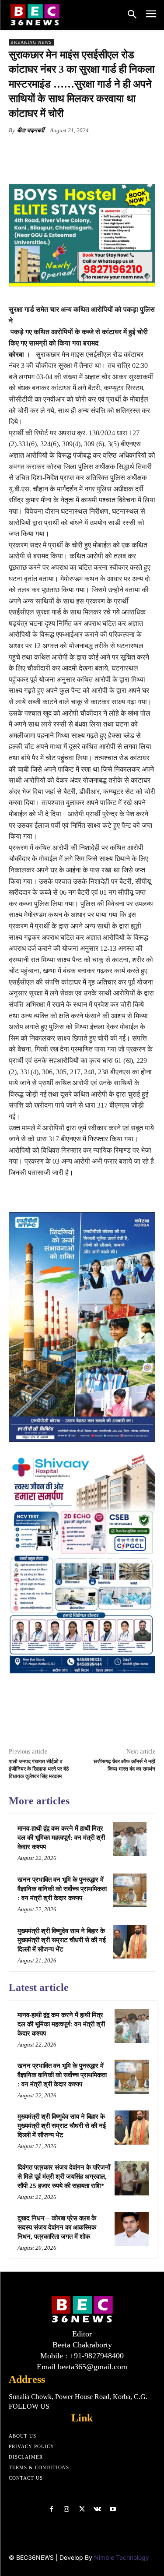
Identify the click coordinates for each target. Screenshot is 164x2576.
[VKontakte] (97, 2509)
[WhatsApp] (105, 151)
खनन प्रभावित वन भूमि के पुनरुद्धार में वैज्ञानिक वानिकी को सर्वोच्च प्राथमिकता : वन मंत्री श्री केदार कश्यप (62, 1889)
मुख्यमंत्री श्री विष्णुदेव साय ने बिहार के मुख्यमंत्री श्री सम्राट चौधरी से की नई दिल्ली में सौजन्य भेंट (62, 1940)
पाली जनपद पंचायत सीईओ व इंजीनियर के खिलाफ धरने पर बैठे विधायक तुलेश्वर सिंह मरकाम (39, 1769)
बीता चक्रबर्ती (31, 130)
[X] (65, 151)
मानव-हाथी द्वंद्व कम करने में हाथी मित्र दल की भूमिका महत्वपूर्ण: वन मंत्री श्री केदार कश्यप (61, 1838)
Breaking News (31, 42)
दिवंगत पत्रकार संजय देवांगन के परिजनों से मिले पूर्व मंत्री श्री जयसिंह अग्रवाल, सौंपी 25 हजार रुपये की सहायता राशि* (64, 2177)
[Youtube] (113, 2509)
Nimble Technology (122, 2557)
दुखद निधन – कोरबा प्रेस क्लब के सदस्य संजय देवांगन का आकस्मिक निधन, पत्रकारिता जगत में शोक (57, 2227)
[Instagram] (67, 2509)
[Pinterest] (85, 151)
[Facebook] (45, 151)
